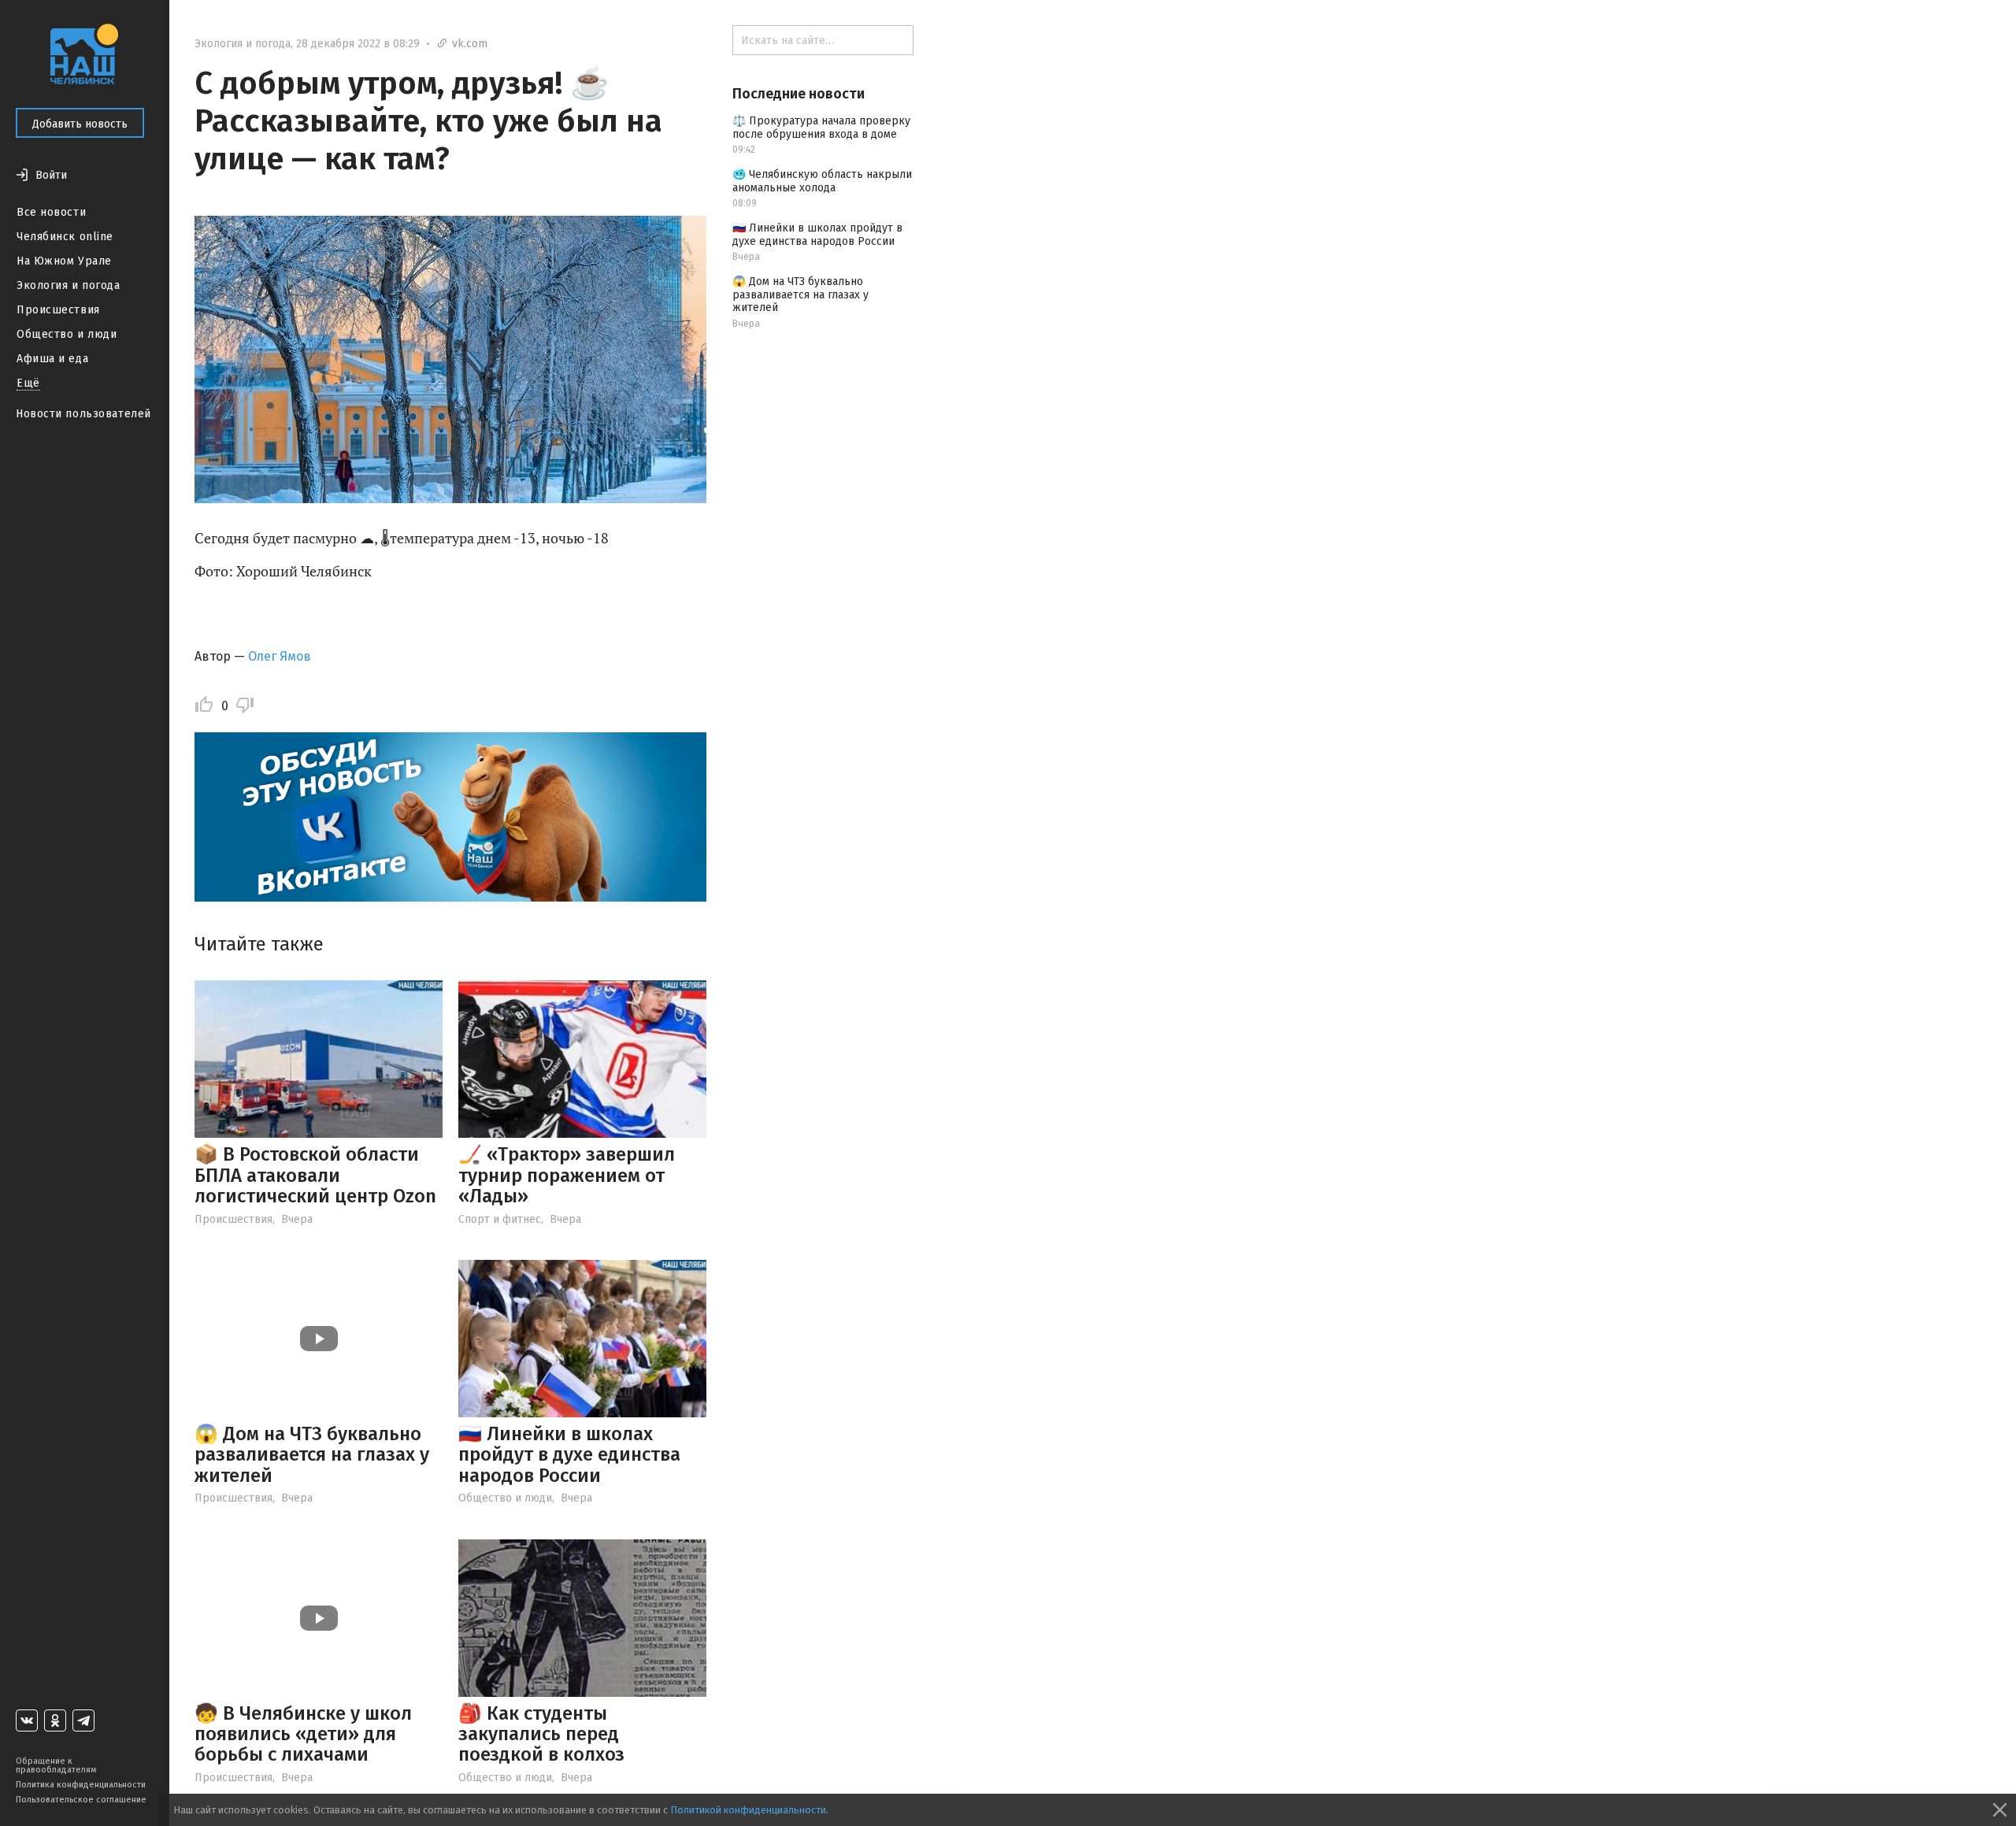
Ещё (28, 383)
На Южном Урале (64, 261)
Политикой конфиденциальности (748, 1810)
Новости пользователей (83, 414)
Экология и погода (69, 285)
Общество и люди (67, 334)
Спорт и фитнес (500, 1219)
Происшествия (58, 310)
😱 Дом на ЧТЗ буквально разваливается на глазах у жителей (312, 1455)
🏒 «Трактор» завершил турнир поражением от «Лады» (567, 1175)
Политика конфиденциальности (81, 1785)
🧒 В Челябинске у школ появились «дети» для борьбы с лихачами (303, 1734)
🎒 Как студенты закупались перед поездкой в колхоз (541, 1734)
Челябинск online (65, 237)
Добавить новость (80, 124)
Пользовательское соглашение (81, 1800)
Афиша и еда (52, 359)
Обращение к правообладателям (56, 1765)
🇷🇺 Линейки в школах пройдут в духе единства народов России (569, 1455)
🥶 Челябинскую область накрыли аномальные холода (822, 181)
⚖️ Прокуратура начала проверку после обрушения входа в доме (821, 128)
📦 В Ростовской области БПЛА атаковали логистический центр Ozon (315, 1175)
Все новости (51, 212)
